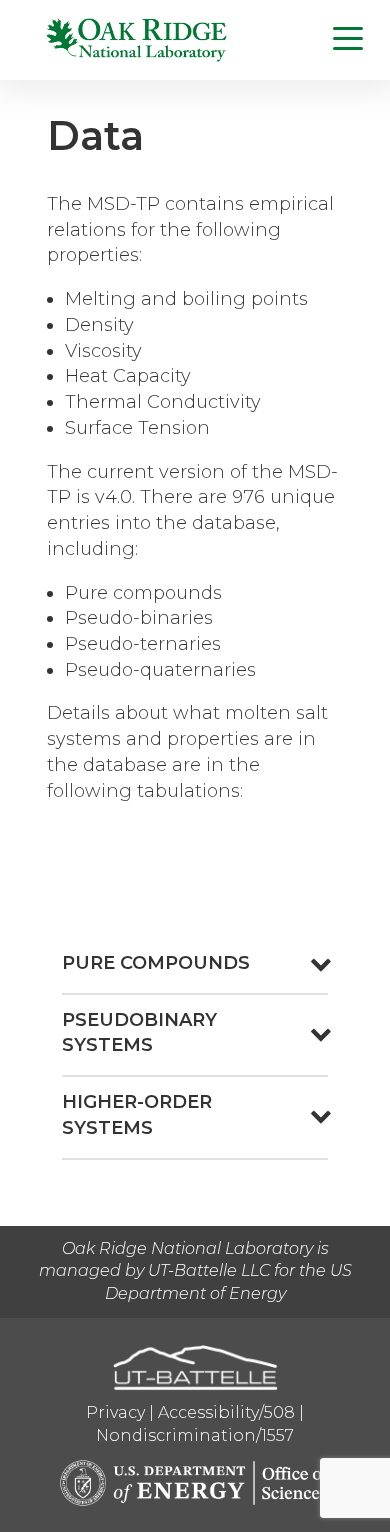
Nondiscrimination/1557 (195, 1435)
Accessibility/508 (226, 1412)
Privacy (115, 1412)
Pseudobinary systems (139, 1033)
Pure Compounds (156, 963)
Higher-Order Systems (137, 1115)
